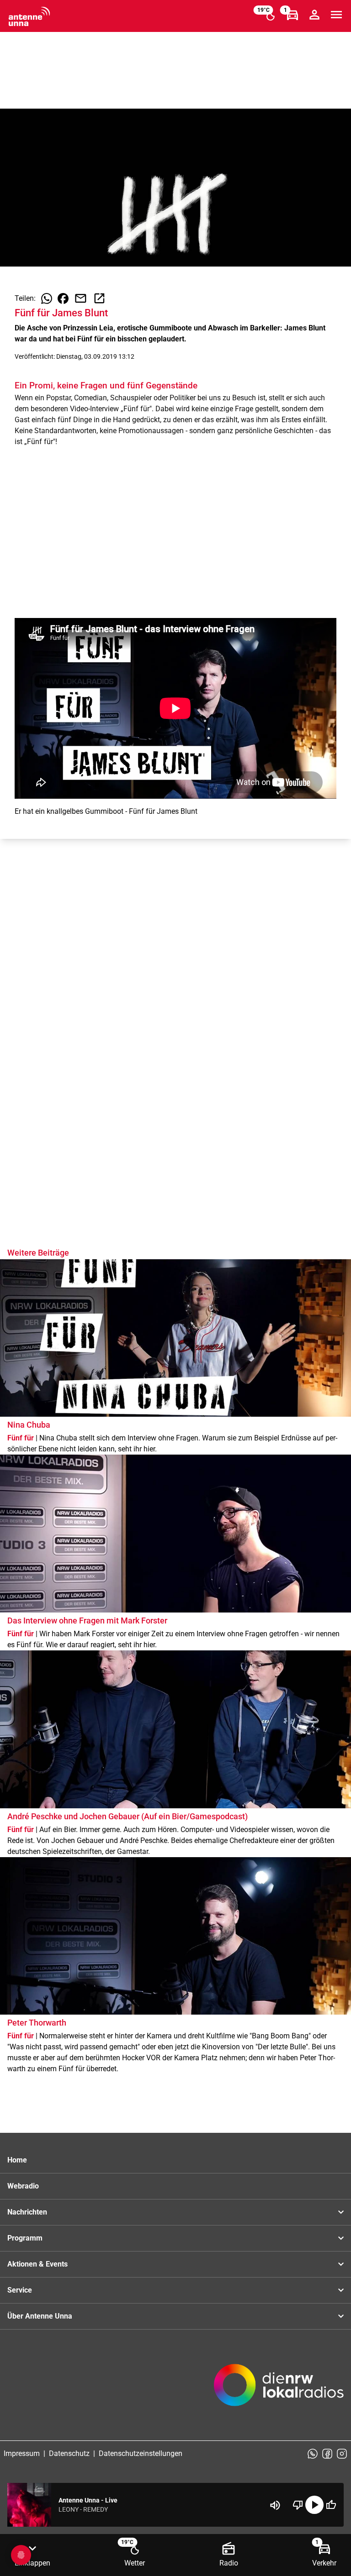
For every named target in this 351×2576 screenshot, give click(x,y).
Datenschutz (69, 2453)
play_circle (314, 2505)
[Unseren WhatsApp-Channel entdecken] (313, 2454)
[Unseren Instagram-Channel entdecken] (342, 2454)
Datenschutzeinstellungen (141, 2453)
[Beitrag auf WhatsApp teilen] (47, 298)
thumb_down (298, 2505)
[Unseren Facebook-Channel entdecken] (327, 2454)
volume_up (275, 2505)
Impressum (22, 2453)
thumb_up (331, 2505)
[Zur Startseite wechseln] (29, 16)
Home (17, 2160)
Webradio (23, 2186)
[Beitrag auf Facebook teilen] (63, 298)
